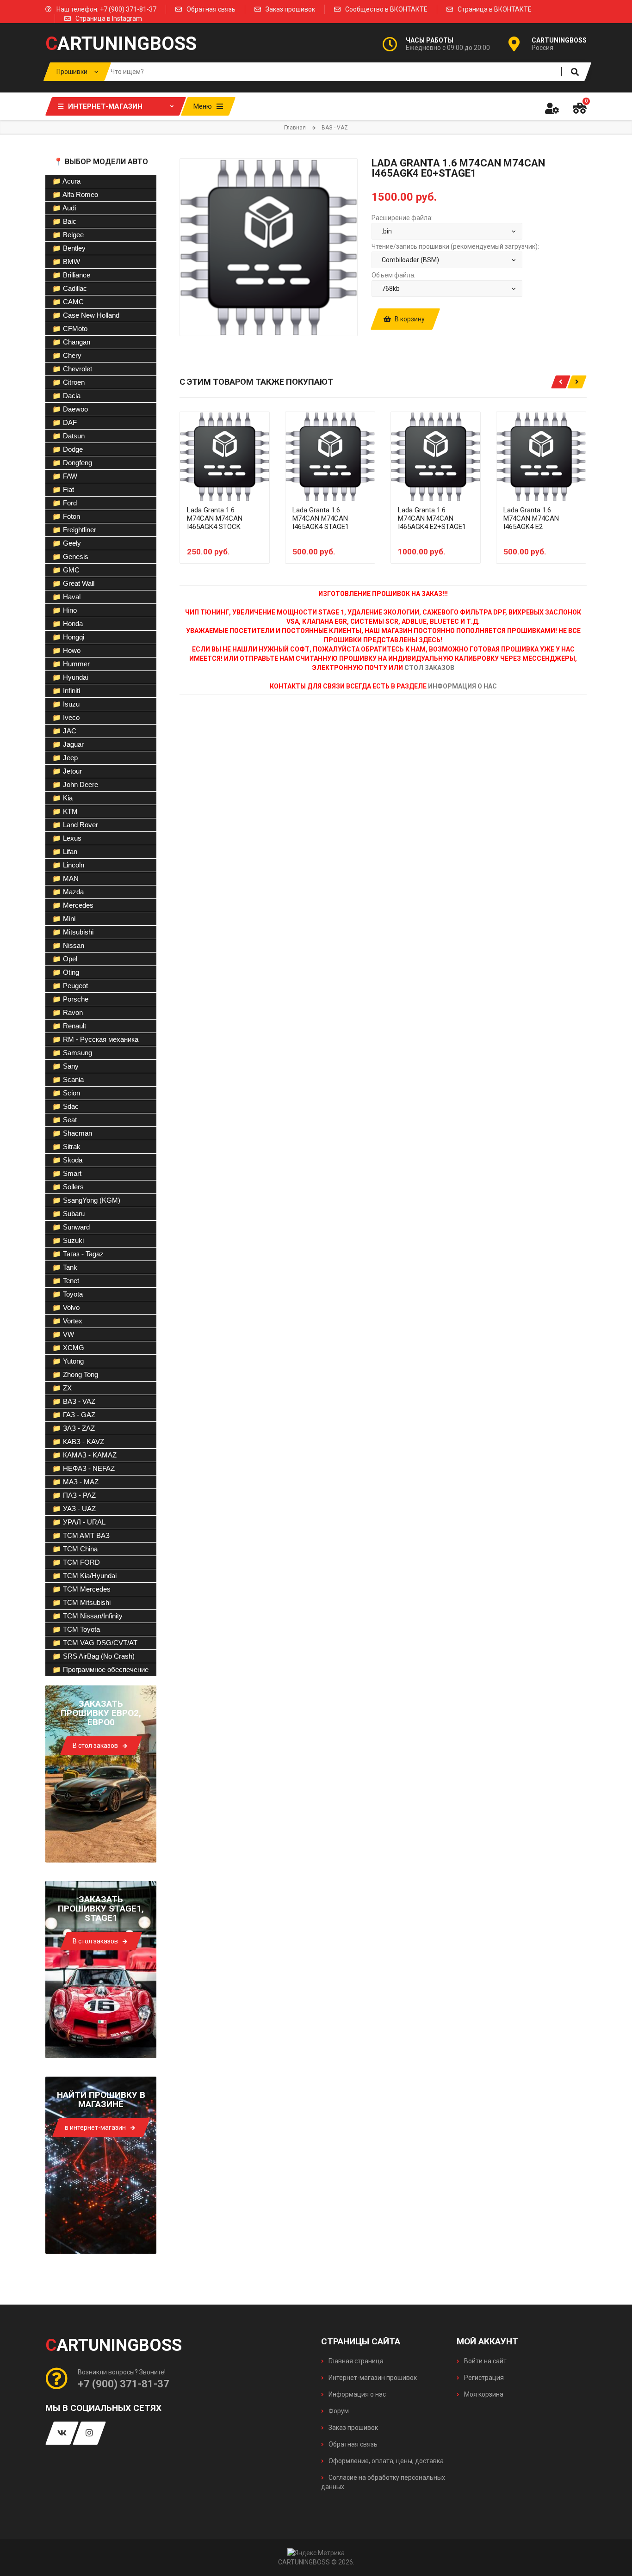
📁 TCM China (75, 1549)
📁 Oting (66, 972)
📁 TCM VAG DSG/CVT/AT (95, 1643)
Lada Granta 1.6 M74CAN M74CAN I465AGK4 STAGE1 (321, 518)
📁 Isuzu (66, 704)
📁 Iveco (66, 717)
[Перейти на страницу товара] (225, 457)
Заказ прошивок (290, 9)
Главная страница (355, 2361)
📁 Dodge (68, 449)
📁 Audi (64, 208)
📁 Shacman (72, 1133)
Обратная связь (211, 9)
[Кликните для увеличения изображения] (269, 247)
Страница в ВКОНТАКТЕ (495, 9)
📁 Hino (65, 610)
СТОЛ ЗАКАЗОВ (429, 668)
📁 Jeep (65, 758)
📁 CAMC (68, 302)
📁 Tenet (66, 1281)
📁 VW (63, 1334)
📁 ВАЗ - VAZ (74, 1401)
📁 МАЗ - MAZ (75, 1482)
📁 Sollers (68, 1187)
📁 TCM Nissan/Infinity (87, 1616)
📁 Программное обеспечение (100, 1669)
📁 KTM (65, 811)
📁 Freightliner (74, 530)
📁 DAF (65, 422)
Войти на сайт (485, 2361)
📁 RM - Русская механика (95, 1039)
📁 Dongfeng (72, 463)
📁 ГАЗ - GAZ (74, 1415)
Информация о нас (356, 2394)
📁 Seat (65, 1120)
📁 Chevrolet (72, 369)
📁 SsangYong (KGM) (86, 1200)
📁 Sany (65, 1066)
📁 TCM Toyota (76, 1629)
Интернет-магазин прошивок (372, 2378)
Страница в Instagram (109, 18)
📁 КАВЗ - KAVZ (78, 1442)
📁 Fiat (63, 489)
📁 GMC (66, 570)
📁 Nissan (68, 945)
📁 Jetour (67, 771)
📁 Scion (66, 1093)
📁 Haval (66, 597)
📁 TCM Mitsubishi (81, 1602)
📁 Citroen (68, 382)
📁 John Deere (75, 784)
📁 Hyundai (70, 677)
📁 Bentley (69, 248)
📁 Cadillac (70, 288)
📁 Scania (68, 1079)
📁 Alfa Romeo (75, 194)
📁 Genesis (70, 556)
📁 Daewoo (70, 409)
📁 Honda (68, 624)
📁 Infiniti (66, 691)
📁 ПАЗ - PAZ (74, 1495)
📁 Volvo (66, 1307)
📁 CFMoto (70, 329)
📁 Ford (65, 503)
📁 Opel (65, 959)
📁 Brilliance (71, 275)
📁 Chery (67, 355)
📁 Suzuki (68, 1240)
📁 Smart (67, 1173)
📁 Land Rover (75, 825)
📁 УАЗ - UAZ (74, 1509)
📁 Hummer (71, 664)
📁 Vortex (67, 1321)
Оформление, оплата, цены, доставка (385, 2461)
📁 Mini (64, 919)
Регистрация (483, 2378)
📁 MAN (65, 878)
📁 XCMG (68, 1348)
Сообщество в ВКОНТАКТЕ (386, 9)
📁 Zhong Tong (75, 1374)
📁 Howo (66, 650)
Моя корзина (483, 2394)
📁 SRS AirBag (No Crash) (93, 1656)
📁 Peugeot (70, 986)
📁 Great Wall (73, 583)
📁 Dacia (66, 396)
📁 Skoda (67, 1160)
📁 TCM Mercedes (81, 1589)
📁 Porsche (70, 999)
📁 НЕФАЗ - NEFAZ (84, 1468)
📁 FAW (65, 476)
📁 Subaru (68, 1214)
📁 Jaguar (68, 744)
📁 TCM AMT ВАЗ (81, 1535)
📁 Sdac (65, 1106)
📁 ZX (62, 1388)
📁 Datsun (68, 436)
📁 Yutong (68, 1361)
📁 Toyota (68, 1294)
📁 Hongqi (68, 637)
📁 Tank (65, 1267)
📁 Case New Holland (86, 315)
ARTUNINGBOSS (121, 44)
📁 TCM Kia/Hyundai (84, 1576)
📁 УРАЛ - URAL (79, 1522)
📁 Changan (71, 342)
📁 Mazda (68, 892)
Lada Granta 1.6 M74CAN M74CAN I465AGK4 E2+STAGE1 (432, 518)
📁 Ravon (68, 1012)
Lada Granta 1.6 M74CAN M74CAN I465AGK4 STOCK (215, 518)
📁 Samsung (72, 1053)
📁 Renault (69, 1026)
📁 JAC (64, 731)
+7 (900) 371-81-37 (124, 2384)
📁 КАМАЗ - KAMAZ (84, 1455)
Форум (338, 2411)
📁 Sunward (71, 1227)
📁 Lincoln (68, 865)
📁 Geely (67, 543)
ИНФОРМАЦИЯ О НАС (462, 686)
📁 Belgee (68, 235)
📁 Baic (64, 221)
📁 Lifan (65, 851)
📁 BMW (66, 261)
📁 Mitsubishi (73, 932)
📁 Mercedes (73, 905)
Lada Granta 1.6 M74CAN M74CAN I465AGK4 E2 (531, 518)
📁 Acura (66, 181)
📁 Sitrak (66, 1147)
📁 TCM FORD (76, 1562)
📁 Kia (62, 798)
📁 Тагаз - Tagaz (78, 1254)
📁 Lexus (67, 838)
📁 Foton (66, 516)
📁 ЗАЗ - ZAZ (74, 1428)
